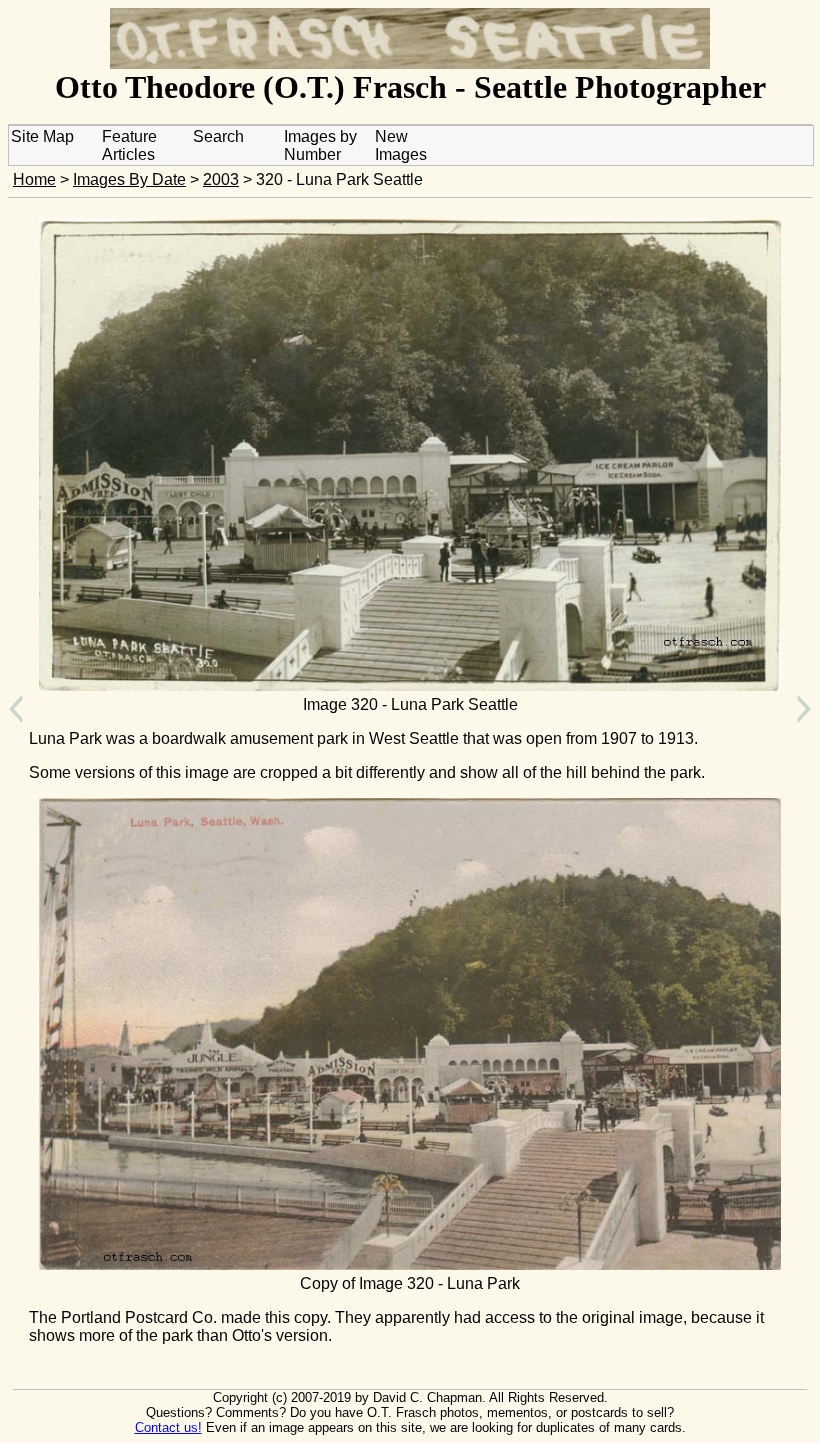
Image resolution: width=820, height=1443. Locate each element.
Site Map (42, 136)
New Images (401, 145)
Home (34, 179)
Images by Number (320, 145)
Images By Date (129, 179)
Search (218, 136)
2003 (221, 179)
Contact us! (168, 1427)
